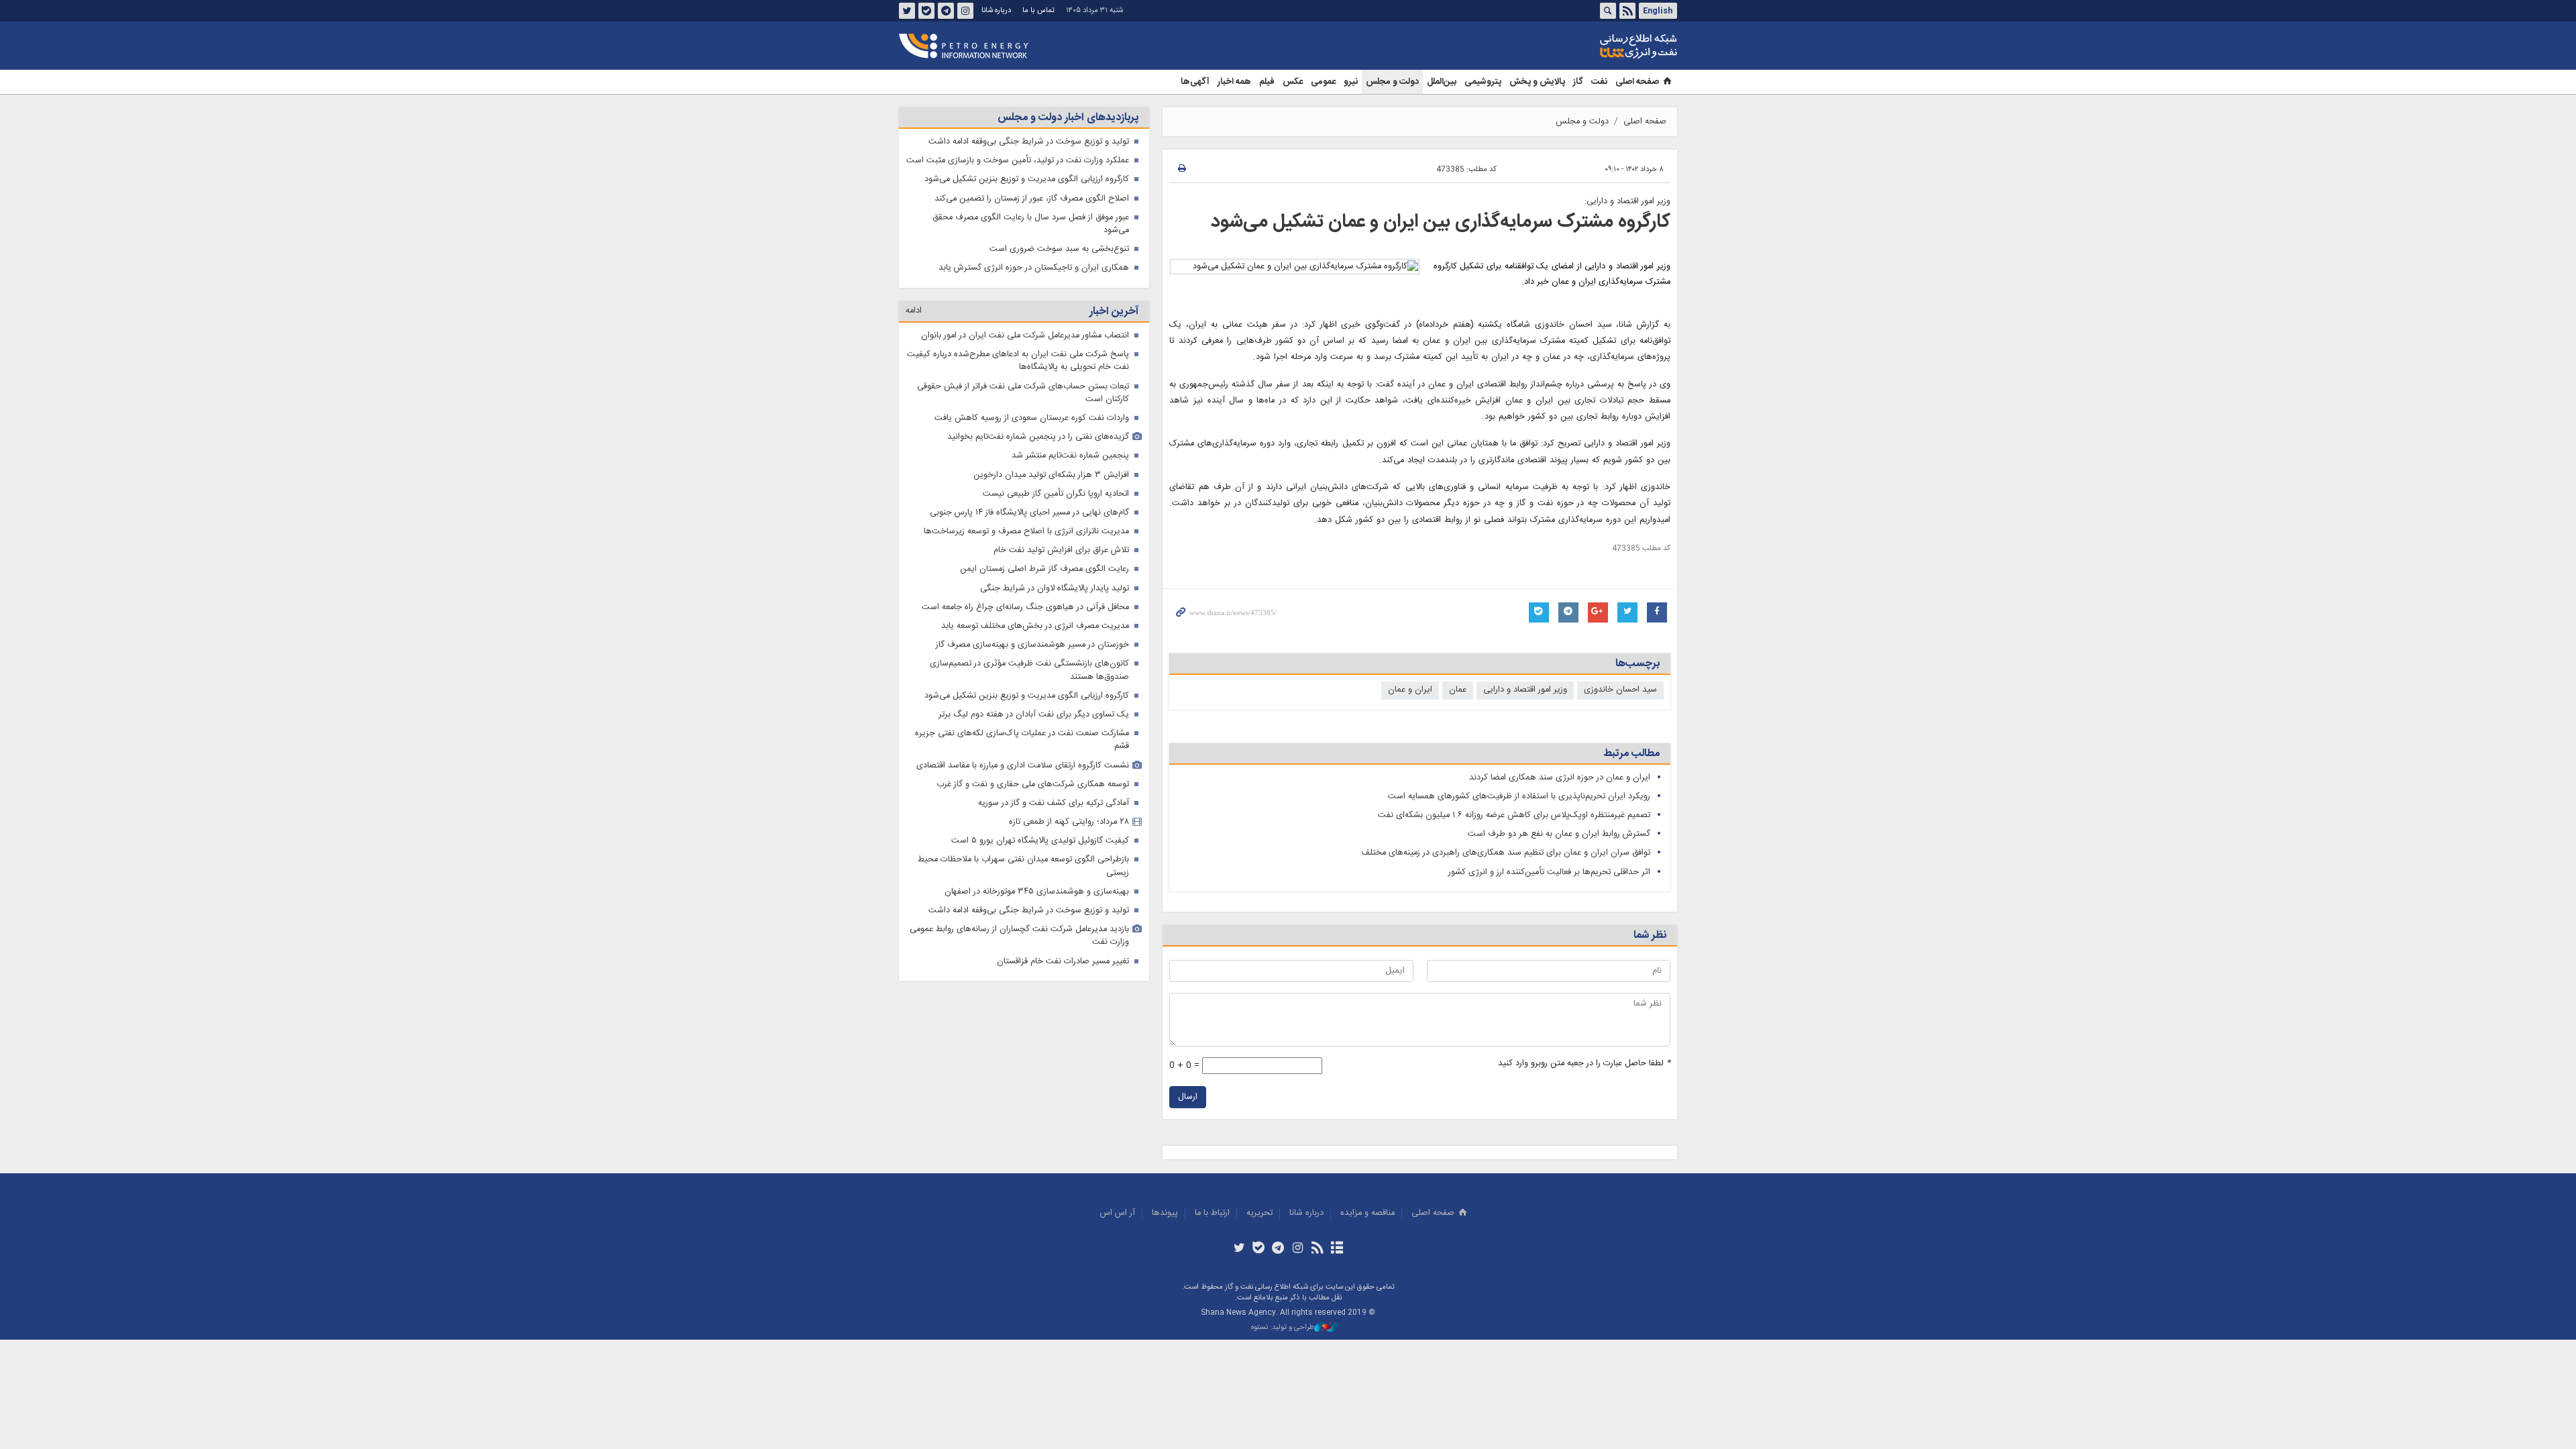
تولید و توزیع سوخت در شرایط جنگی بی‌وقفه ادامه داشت (1029, 142)
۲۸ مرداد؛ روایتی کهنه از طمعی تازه (1069, 822)
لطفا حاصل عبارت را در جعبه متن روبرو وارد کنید (1584, 1064)
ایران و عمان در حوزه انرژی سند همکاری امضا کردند (1560, 778)
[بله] (1259, 1249)
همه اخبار (1234, 82)
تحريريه (1259, 1213)
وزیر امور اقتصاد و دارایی (1525, 690)
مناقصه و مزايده (1367, 1213)
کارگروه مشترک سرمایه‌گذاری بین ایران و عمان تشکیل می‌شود (1441, 222)
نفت (1599, 82)
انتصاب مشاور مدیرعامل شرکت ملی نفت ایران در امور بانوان (1025, 336)
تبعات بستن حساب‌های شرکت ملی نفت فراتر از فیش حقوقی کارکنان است (1023, 393)
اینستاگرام (965, 11)
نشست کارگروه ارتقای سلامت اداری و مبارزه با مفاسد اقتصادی (1023, 766)
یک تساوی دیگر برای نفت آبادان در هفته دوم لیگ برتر (1034, 715)
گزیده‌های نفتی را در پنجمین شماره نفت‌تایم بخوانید (1038, 437)
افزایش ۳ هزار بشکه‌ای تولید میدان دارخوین (1051, 475)
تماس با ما (1038, 10)
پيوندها (1165, 1213)
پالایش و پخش (1537, 82)
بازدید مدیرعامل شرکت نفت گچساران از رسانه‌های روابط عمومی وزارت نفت (1019, 936)
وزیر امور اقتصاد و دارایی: (1627, 202)
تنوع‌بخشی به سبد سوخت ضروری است (1059, 249)
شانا (1593, 46)
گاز (1578, 82)
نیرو (1351, 82)
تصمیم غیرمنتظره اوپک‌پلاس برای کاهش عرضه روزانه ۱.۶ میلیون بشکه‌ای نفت (1514, 815)
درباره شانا (996, 10)
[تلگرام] (1278, 1249)
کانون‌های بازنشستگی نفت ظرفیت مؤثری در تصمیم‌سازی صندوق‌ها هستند (1029, 670)
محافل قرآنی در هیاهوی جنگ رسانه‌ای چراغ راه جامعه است (1025, 607)
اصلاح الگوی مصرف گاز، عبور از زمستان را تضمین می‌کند (1032, 199)
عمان (1458, 690)
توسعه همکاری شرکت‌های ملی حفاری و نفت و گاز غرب (1033, 785)
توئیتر (907, 11)
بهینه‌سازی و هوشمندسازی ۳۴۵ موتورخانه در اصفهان (1037, 892)
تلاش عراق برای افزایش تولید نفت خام (1061, 550)
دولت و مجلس (1392, 82)
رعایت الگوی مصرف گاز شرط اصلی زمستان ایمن (1044, 569)
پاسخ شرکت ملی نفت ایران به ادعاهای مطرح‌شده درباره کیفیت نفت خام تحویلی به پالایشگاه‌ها (1018, 361)
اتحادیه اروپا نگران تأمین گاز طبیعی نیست (1056, 494)
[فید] (1317, 1249)
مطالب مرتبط (1631, 754)
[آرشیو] (1337, 1249)
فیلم (1267, 82)
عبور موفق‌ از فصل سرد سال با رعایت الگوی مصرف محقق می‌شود (1031, 224)
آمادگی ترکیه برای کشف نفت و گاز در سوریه (1054, 803)
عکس (1293, 82)
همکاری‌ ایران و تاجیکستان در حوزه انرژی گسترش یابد (1034, 268)
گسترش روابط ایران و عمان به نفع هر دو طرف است (1559, 834)
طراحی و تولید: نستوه (1283, 1328)
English (1658, 11)
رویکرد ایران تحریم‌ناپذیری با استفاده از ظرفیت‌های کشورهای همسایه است (1519, 797)
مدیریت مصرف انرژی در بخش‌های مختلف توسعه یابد (1035, 626)
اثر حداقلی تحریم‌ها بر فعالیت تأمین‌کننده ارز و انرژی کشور (1549, 872)
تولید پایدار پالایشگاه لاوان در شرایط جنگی (1055, 589)
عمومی (1323, 82)
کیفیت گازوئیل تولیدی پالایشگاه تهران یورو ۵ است (1040, 841)
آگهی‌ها (1195, 82)
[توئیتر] (1239, 1249)
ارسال (1188, 1097)
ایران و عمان (1410, 690)
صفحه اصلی (1637, 82)
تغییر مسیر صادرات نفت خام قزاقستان (1063, 962)
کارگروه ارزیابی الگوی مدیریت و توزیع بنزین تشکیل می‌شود (1027, 179)
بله (926, 11)
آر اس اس (1118, 1213)
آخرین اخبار (1114, 312)
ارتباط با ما (1212, 1213)
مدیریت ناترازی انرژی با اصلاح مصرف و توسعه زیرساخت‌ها (1026, 532)
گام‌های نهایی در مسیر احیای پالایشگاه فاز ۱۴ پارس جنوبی (1029, 513)
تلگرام (946, 11)
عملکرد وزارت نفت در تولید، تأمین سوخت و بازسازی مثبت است (1018, 161)
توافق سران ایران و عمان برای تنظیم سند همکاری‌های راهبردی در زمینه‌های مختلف (1506, 853)
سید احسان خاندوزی (1620, 690)
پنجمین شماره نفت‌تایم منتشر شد (1070, 456)
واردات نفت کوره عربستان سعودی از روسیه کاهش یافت (1032, 418)
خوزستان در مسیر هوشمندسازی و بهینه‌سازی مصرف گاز (1032, 645)
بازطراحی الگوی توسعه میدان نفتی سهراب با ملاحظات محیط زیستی (1023, 866)
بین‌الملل (1442, 82)
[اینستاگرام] (1298, 1249)
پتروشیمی (1483, 82)
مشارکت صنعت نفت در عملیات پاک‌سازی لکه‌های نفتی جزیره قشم (1022, 740)
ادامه (914, 311)
